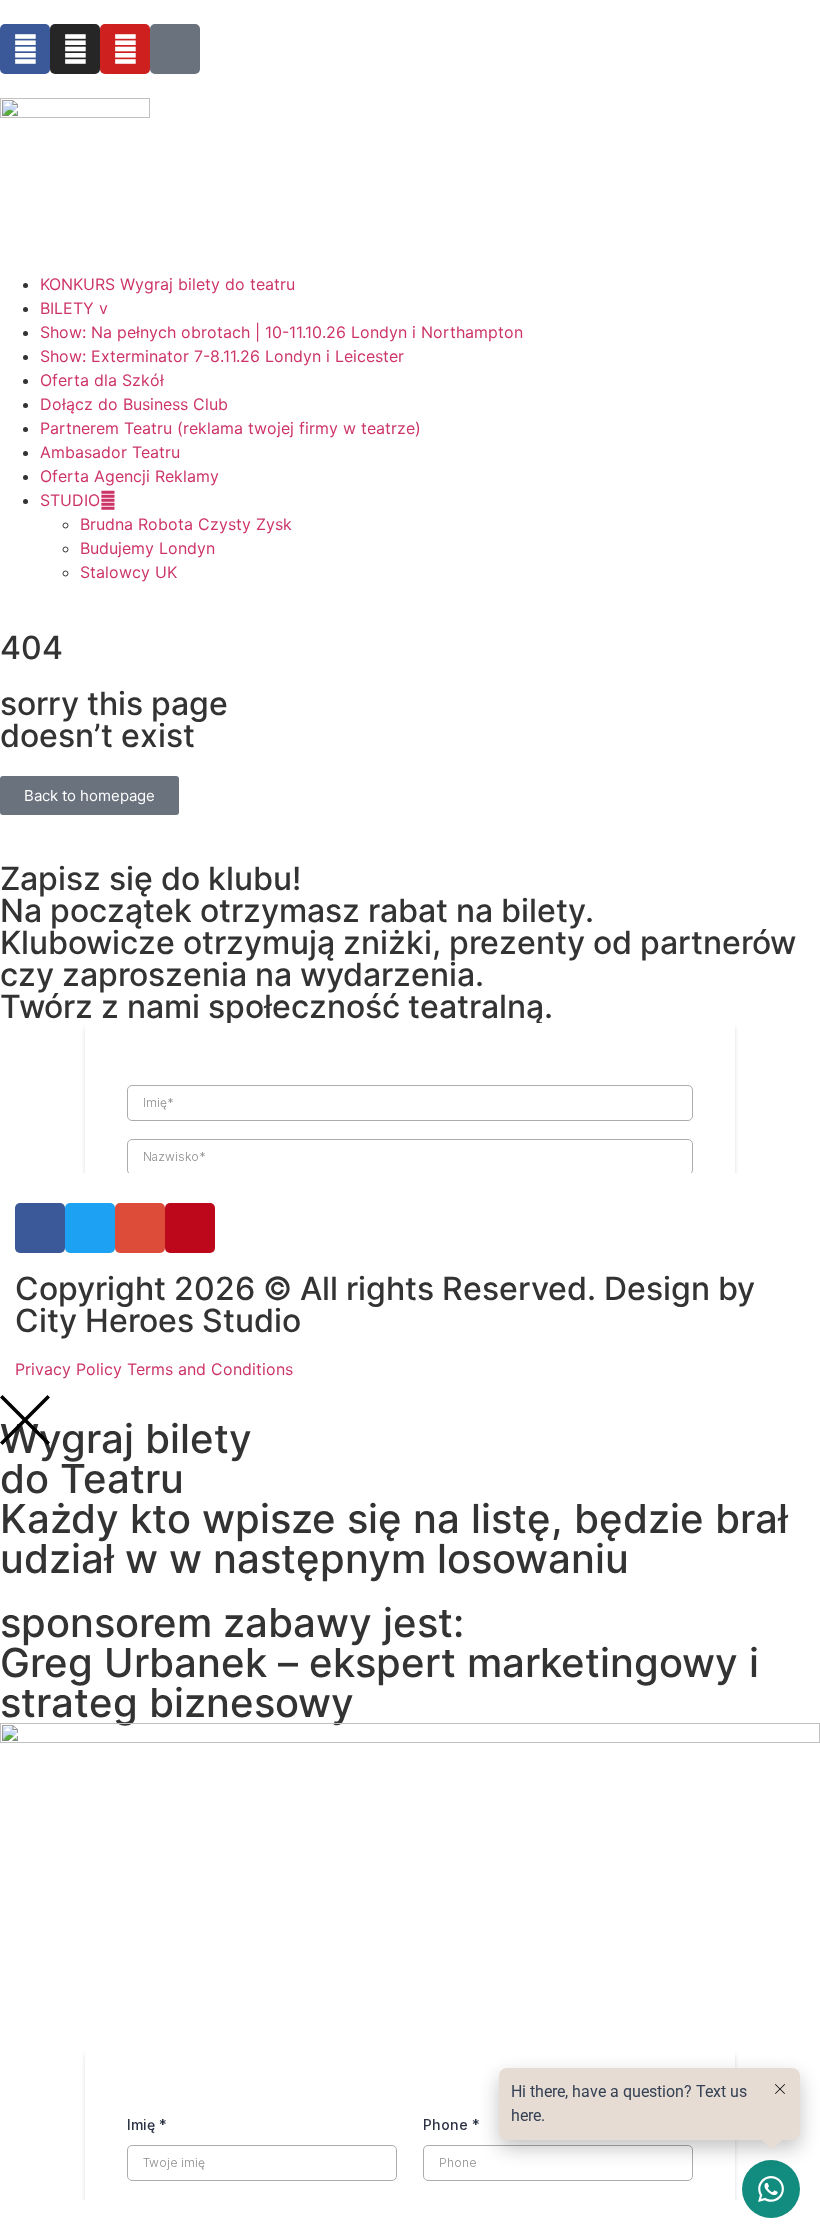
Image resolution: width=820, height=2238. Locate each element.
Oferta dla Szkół (102, 380)
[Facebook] (25, 49)
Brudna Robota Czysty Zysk (186, 524)
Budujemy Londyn (147, 548)
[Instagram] (75, 49)
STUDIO (70, 500)
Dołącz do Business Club (134, 404)
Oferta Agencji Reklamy (129, 476)
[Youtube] (125, 49)
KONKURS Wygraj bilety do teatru (167, 284)
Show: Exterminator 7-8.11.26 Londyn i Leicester (222, 356)
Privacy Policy (68, 1369)
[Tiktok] (175, 49)
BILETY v (74, 308)
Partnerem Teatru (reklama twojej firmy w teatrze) (230, 428)
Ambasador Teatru (110, 452)
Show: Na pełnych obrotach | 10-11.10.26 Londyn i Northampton (281, 332)
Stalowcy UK (128, 572)
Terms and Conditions (210, 1369)
